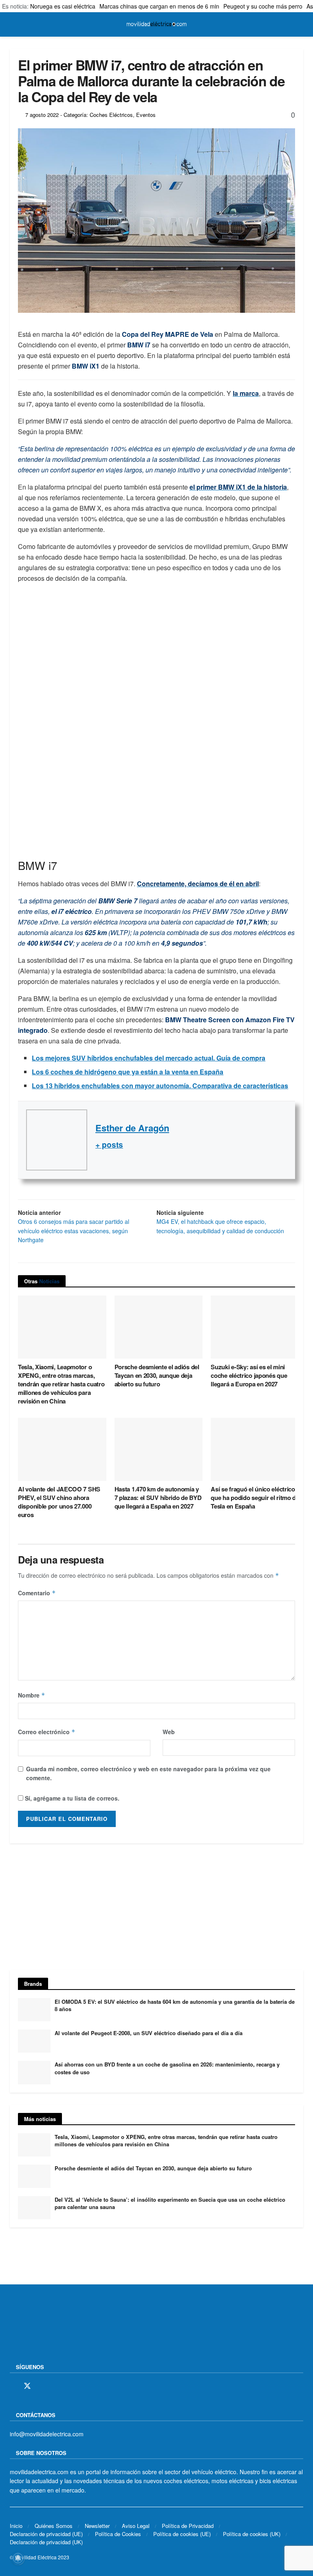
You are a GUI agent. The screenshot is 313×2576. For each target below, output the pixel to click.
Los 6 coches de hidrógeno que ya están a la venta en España (128, 1072)
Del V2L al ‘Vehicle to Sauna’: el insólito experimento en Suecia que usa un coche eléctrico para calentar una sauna (170, 2203)
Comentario (37, 1593)
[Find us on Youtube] (70, 2386)
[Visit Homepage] (156, 24)
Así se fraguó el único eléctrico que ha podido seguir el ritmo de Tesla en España (255, 1498)
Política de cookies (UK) (252, 2534)
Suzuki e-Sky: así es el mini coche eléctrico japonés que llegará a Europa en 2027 (249, 1375)
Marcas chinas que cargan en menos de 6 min (159, 6)
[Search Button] (300, 24)
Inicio (16, 2526)
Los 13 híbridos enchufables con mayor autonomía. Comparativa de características (160, 1086)
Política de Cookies (118, 2534)
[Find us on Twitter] (27, 2386)
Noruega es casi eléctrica (63, 6)
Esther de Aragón (132, 1128)
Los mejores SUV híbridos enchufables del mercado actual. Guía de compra (149, 1058)
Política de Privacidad (188, 2526)
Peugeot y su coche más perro (263, 6)
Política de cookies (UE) (182, 2534)
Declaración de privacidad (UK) (46, 2542)
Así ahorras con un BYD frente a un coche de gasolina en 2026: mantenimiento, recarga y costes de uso (167, 2068)
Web (169, 1732)
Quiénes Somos (54, 2526)
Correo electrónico (47, 1732)
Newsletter (97, 2526)
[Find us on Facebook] (13, 2386)
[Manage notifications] (18, 2558)
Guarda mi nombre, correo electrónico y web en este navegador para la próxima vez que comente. (148, 1773)
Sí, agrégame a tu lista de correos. (71, 1798)
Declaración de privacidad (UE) (46, 2534)
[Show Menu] (13, 24)
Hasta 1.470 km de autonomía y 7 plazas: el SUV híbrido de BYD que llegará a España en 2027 (158, 1498)
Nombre (32, 1695)
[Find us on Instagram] (42, 2386)
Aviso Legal (136, 2526)
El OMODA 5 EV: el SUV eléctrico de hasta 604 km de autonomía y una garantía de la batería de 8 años (175, 2005)
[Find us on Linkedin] (84, 2386)
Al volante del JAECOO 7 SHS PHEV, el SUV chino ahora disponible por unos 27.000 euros (59, 1502)
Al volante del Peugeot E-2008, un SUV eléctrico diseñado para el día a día (149, 2033)
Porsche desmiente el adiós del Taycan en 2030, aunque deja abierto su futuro (157, 1375)
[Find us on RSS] (56, 2386)
